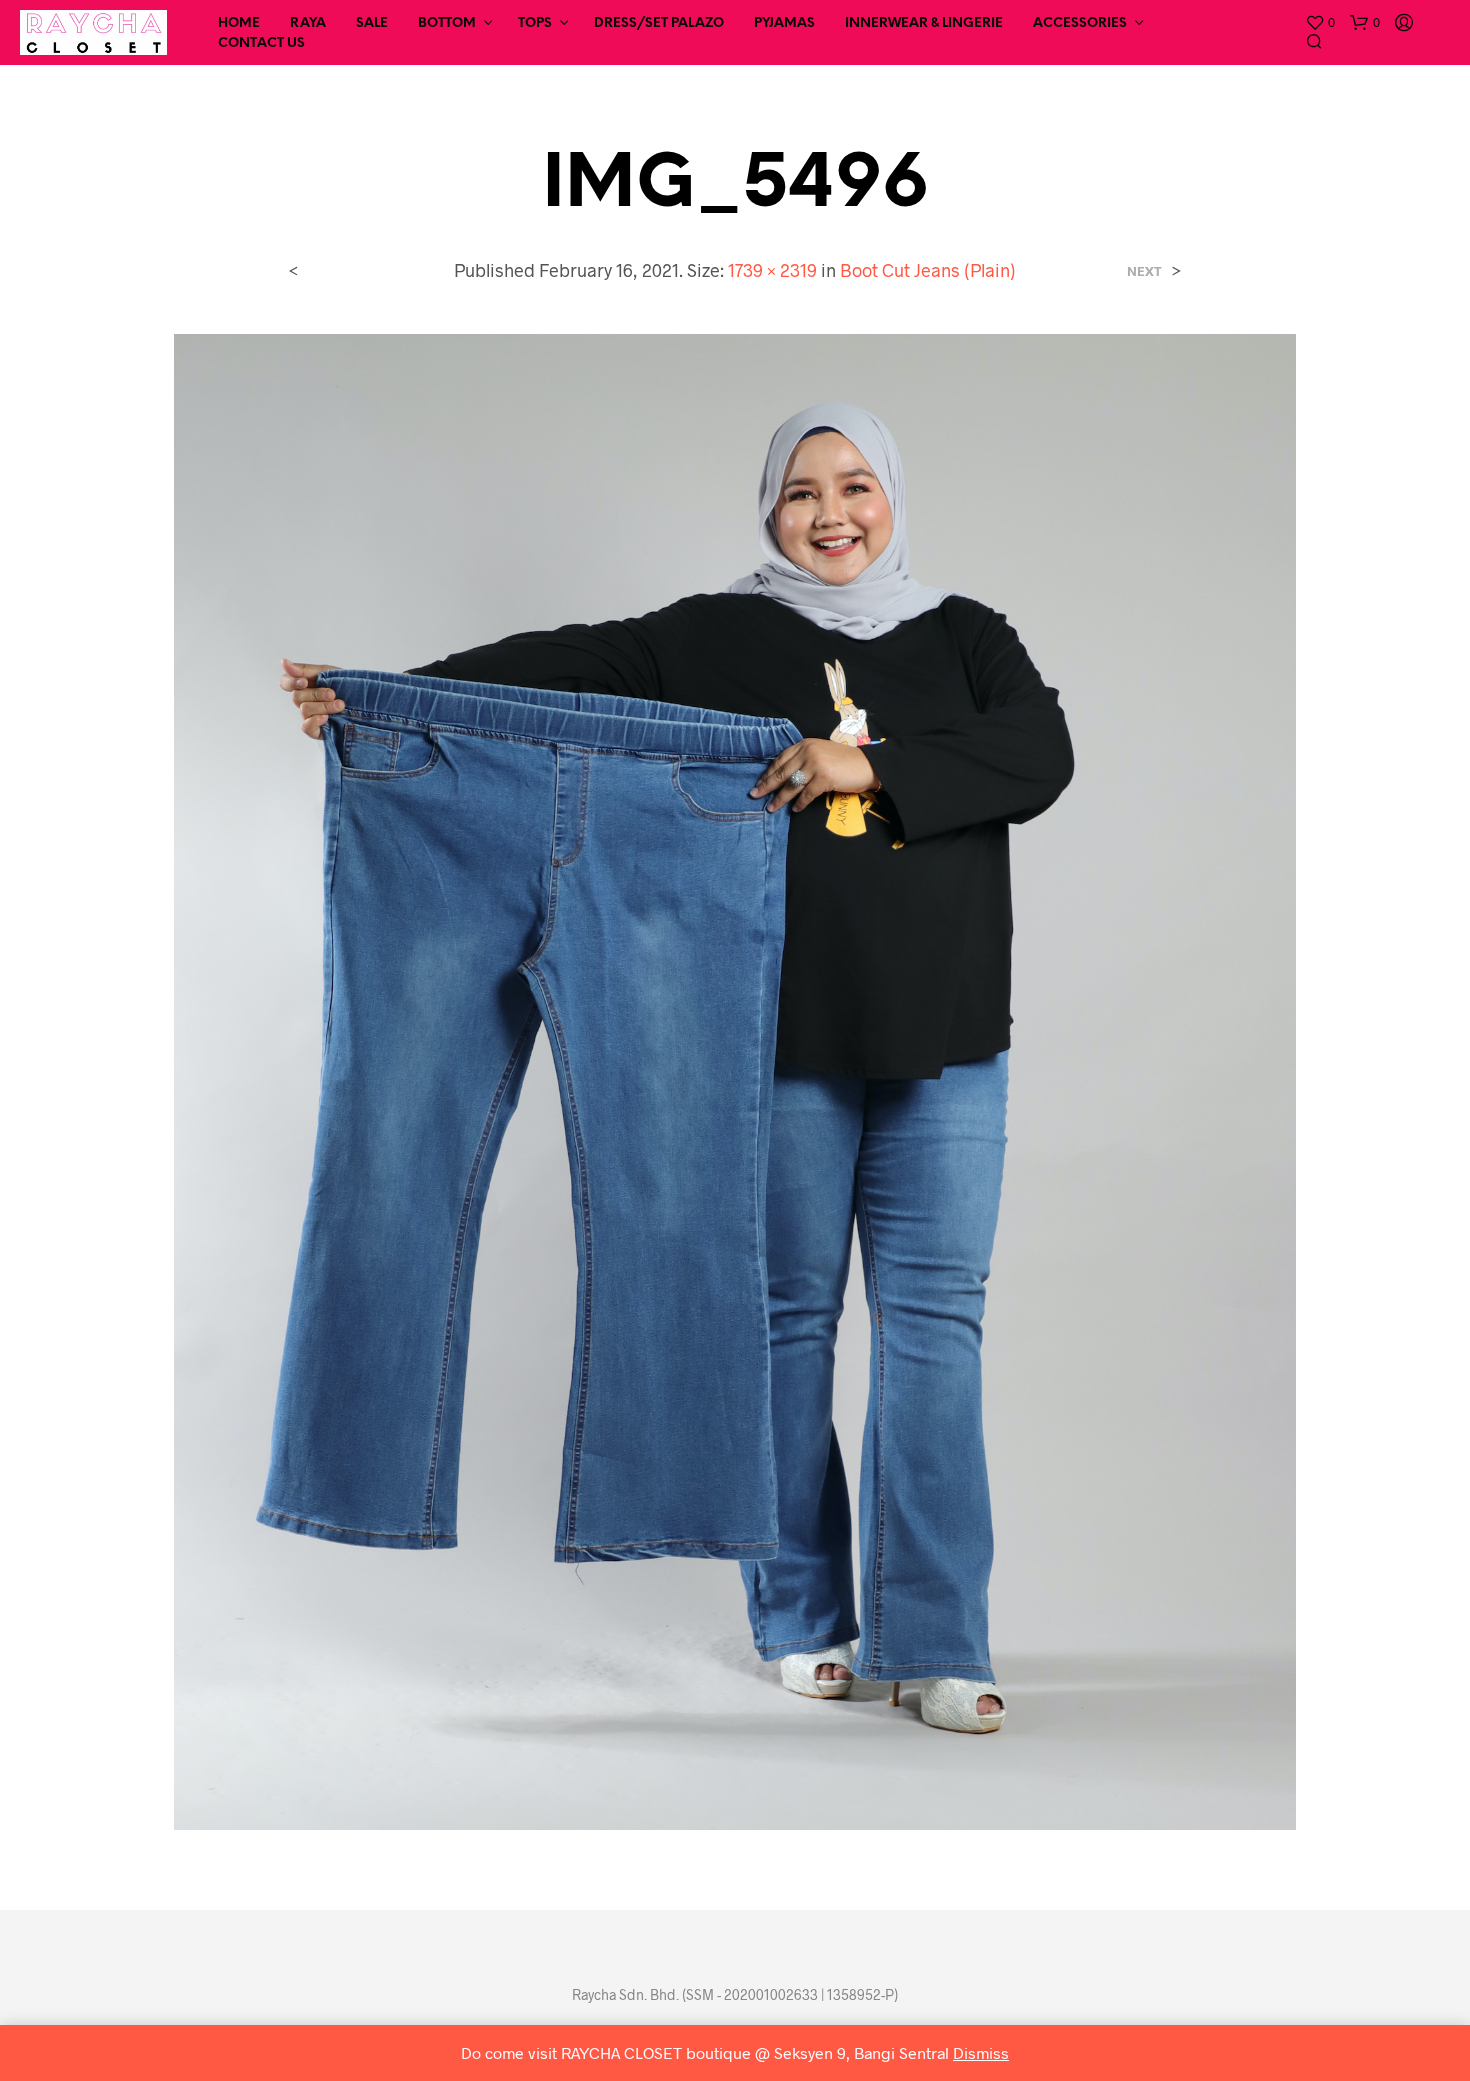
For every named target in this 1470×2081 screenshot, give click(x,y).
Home (239, 23)
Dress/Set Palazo (659, 23)
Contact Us (261, 43)
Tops (535, 23)
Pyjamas (784, 23)
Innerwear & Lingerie (924, 23)
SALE (372, 23)
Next (1144, 271)
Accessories (1080, 23)
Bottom (447, 23)
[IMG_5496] (735, 1079)
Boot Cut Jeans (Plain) (928, 270)
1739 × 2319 (772, 270)
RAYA (308, 23)
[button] (1320, 23)
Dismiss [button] (981, 2052)
